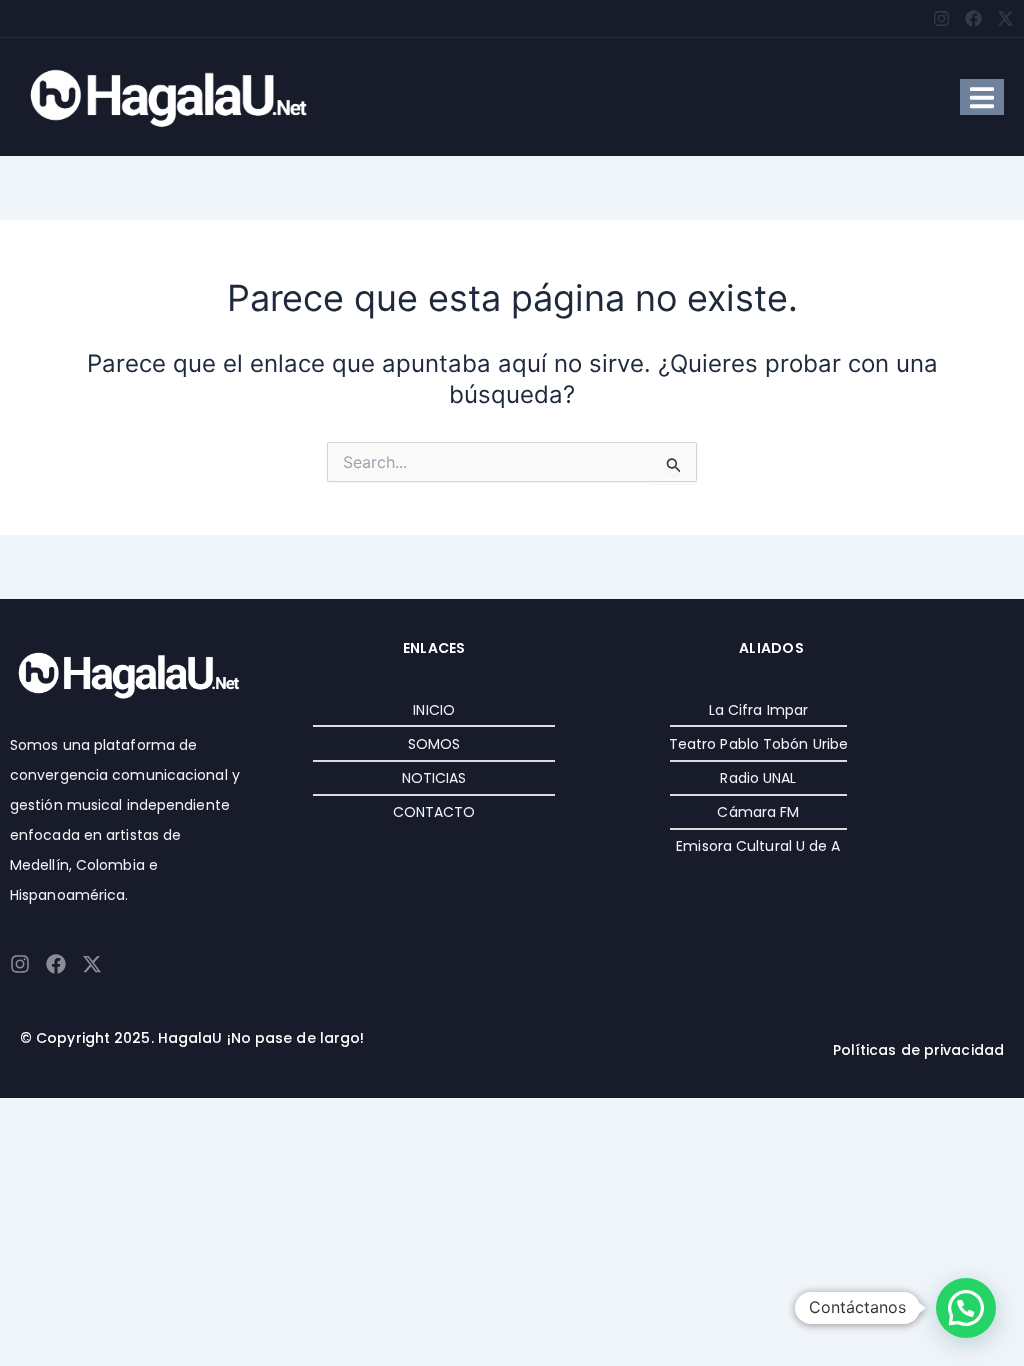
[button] (966, 1308)
